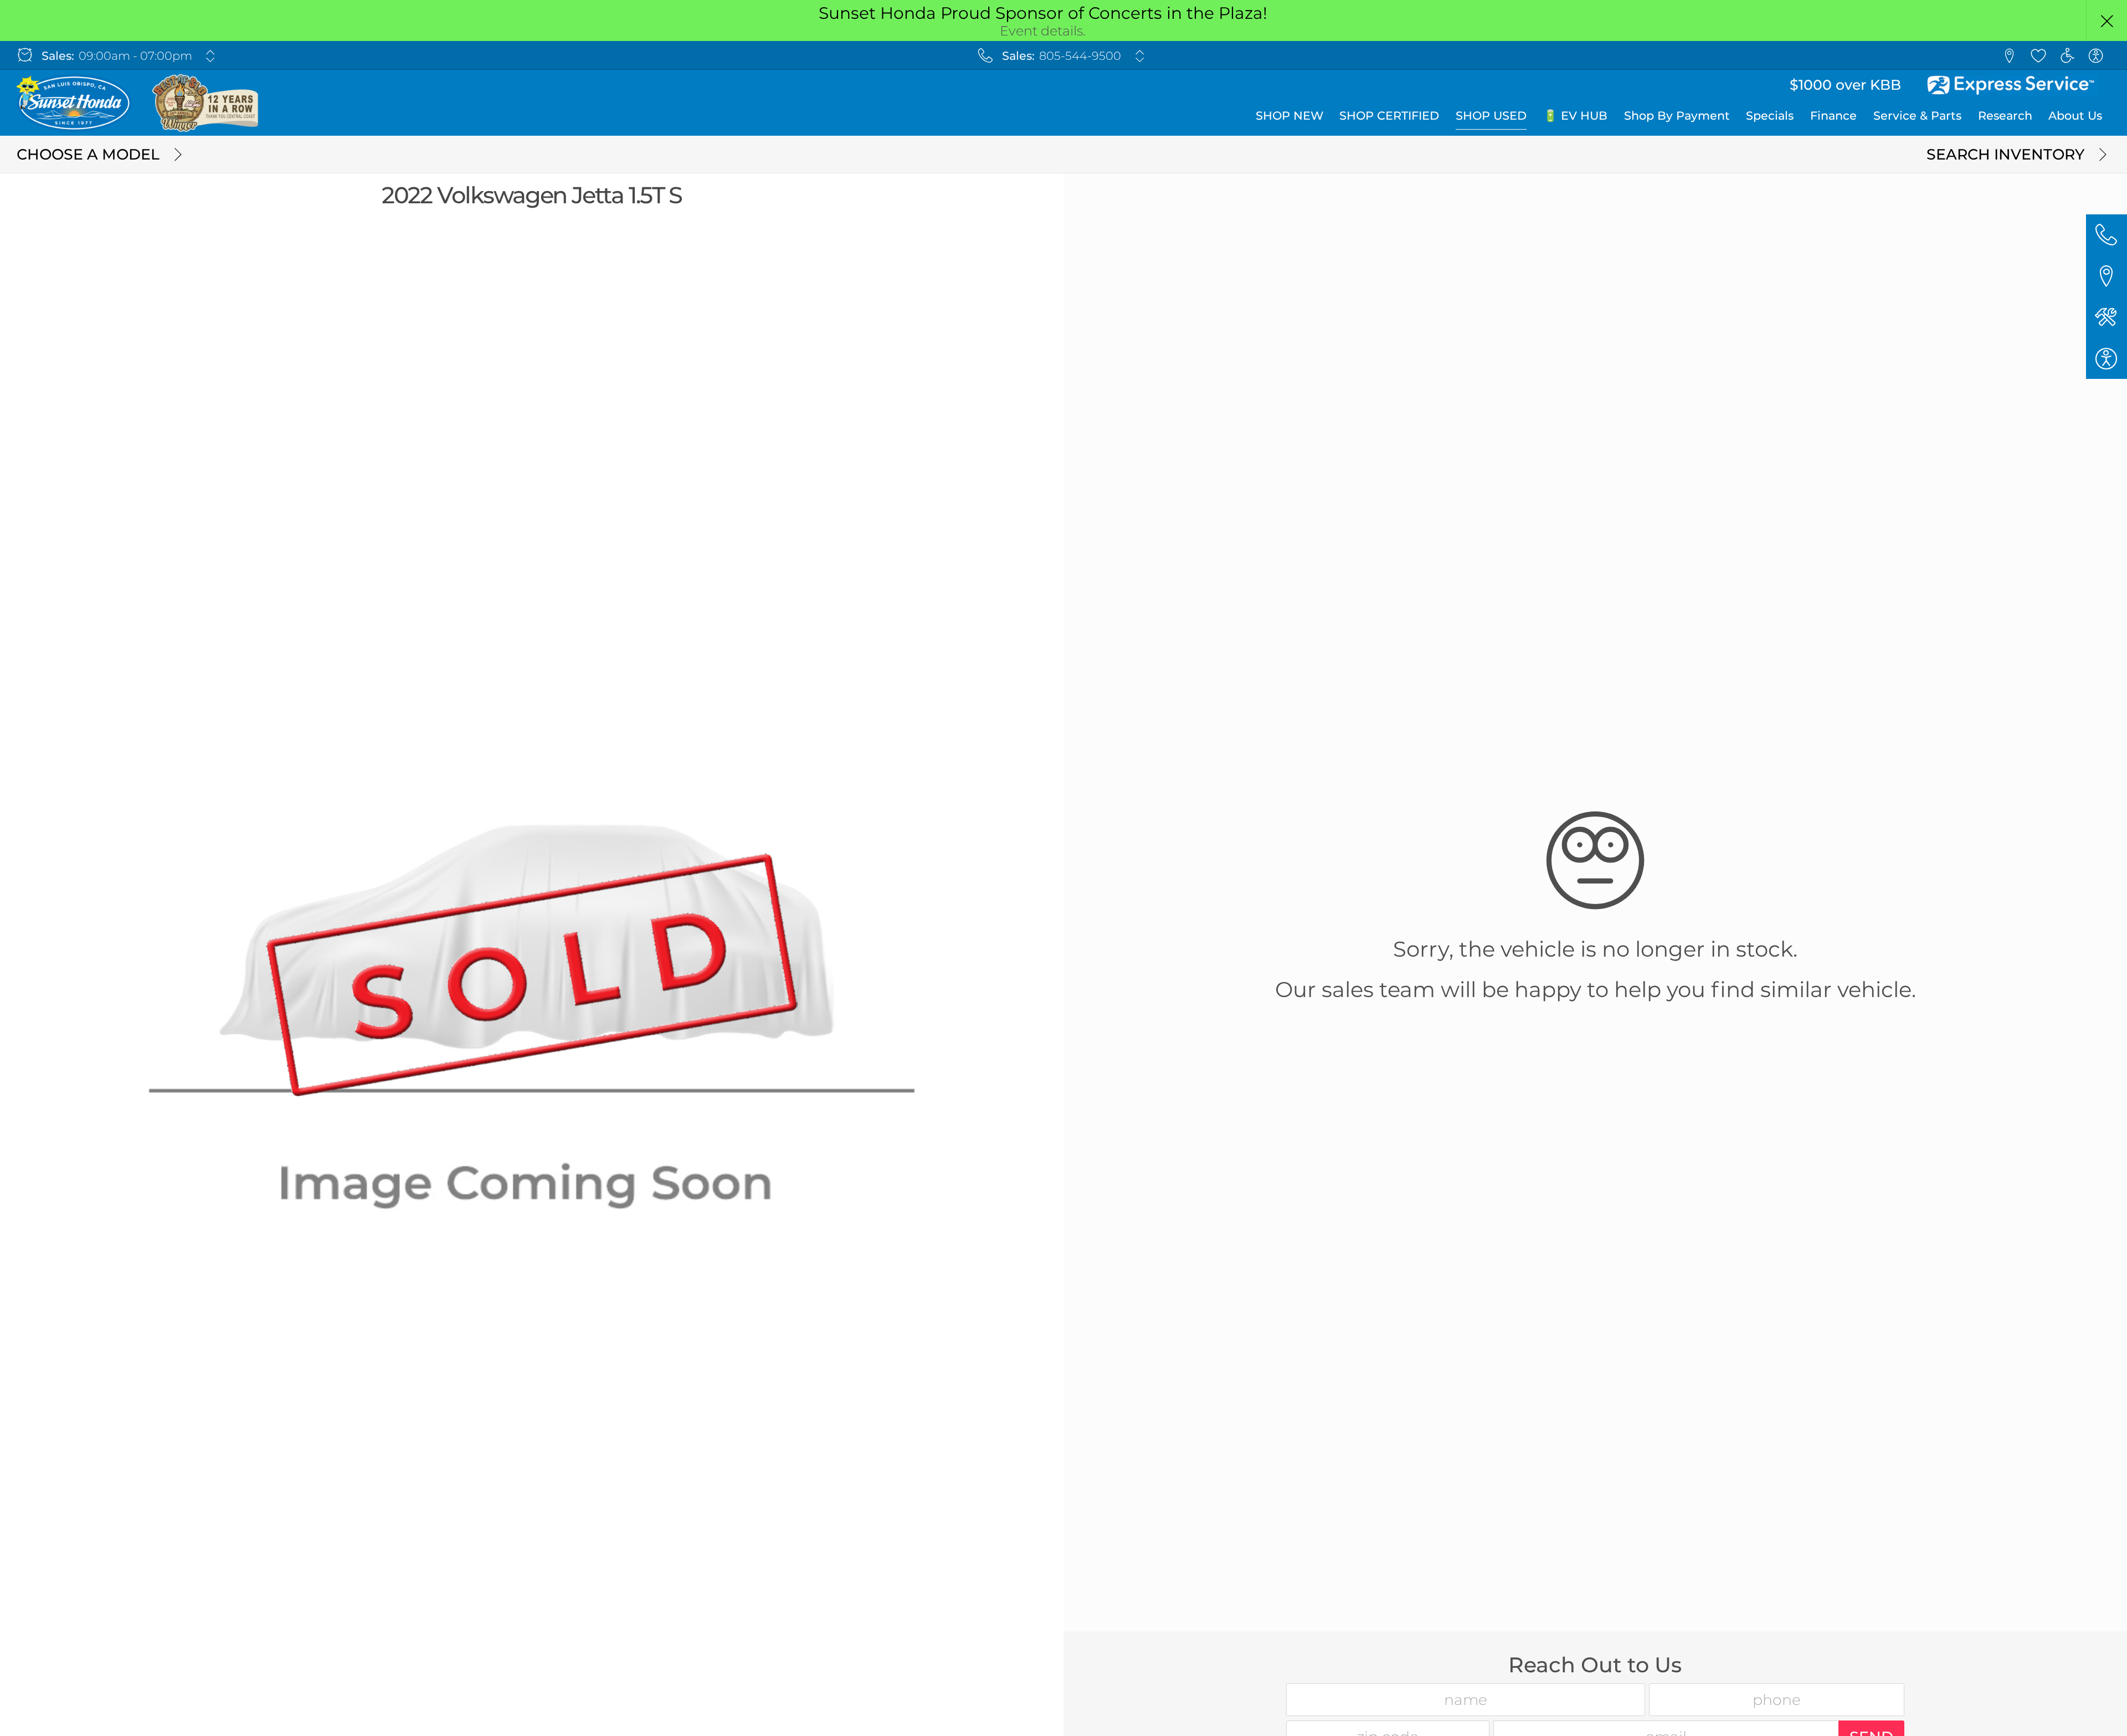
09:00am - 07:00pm (135, 56)
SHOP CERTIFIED (1389, 115)
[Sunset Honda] (139, 103)
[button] (2107, 20)
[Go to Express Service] (2012, 85)
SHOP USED (1491, 115)
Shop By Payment (1677, 115)
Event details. (1043, 31)
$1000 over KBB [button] (1845, 85)
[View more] (211, 56)
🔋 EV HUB (1575, 115)
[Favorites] (2038, 55)
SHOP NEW (1289, 115)
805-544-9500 (1080, 56)
